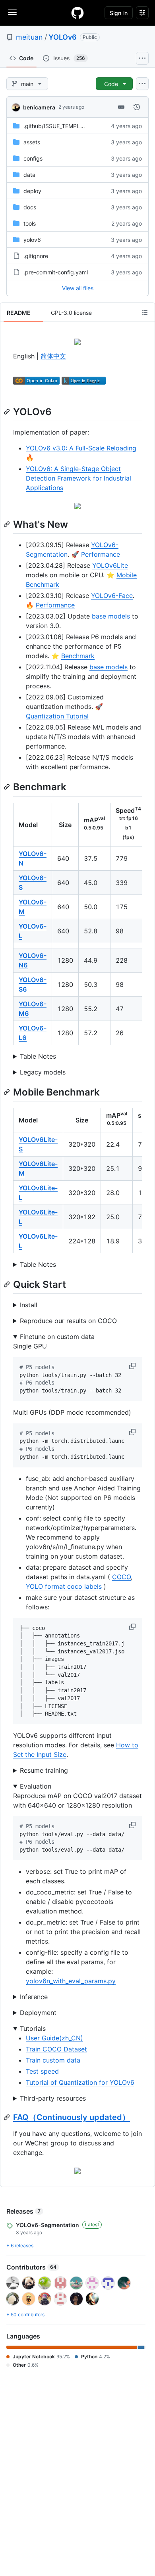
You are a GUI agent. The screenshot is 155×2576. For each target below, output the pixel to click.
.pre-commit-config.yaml (56, 272)
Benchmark (78, 656)
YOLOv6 (63, 37)
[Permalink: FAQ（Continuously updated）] (8, 2117)
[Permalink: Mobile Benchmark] (8, 1092)
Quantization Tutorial (57, 716)
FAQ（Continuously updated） (72, 2117)
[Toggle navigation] (12, 12)
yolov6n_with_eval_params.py (71, 1981)
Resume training (44, 1770)
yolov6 (32, 240)
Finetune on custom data (57, 1337)
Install (29, 1305)
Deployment (38, 2013)
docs (30, 207)
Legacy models (43, 1072)
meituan (29, 37)
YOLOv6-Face (112, 596)
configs (33, 158)
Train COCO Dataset (56, 2049)
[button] (133, 1366)
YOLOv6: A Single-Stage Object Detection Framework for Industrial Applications (78, 478)
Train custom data (53, 2060)
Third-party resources (53, 2098)
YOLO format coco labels (64, 1586)
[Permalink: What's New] (8, 524)
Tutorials (33, 2028)
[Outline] (145, 312)
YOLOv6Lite (110, 565)
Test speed (42, 2071)
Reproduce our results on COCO (68, 1321)
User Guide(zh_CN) (54, 2038)
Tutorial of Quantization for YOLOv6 (80, 2082)
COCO (121, 1577)
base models (111, 616)
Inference (34, 1997)
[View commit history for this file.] (137, 107)
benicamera (39, 107)
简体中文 (53, 356)
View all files (78, 288)
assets (32, 142)
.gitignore (36, 256)
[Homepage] (77, 13)
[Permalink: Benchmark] (8, 787)
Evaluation (36, 1786)
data (29, 175)
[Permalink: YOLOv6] (8, 412)
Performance (101, 554)
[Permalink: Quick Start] (8, 1284)
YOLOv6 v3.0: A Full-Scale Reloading (81, 448)
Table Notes (38, 1056)
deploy (32, 191)
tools (30, 223)
